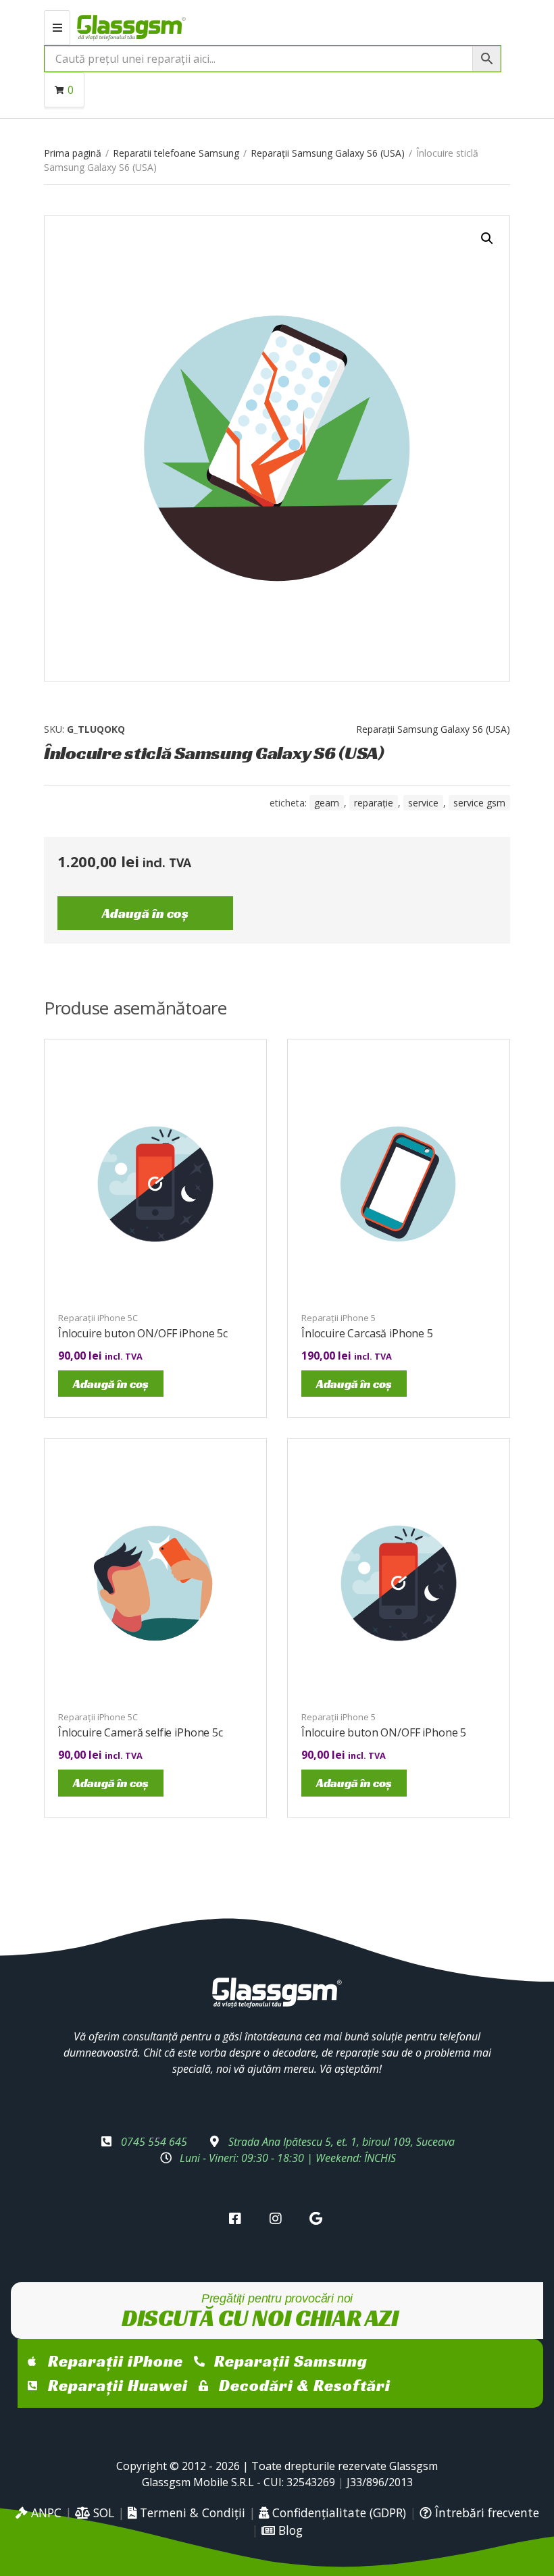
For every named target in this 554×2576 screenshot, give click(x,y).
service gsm (479, 803)
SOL (102, 2513)
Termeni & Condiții (191, 2513)
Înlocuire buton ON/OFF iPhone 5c (143, 1333)
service (423, 803)
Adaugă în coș (145, 913)
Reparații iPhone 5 (338, 1318)
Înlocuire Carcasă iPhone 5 (367, 1333)
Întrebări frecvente (485, 2513)
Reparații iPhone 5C (98, 1318)
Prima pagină (73, 153)
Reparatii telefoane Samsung (176, 153)
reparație (374, 803)
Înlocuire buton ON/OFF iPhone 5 (384, 1732)
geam (327, 803)
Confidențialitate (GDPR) (337, 2513)
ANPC (45, 2513)
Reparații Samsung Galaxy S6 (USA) (328, 153)
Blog (289, 2530)
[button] (487, 238)
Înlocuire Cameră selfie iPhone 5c (141, 1732)
